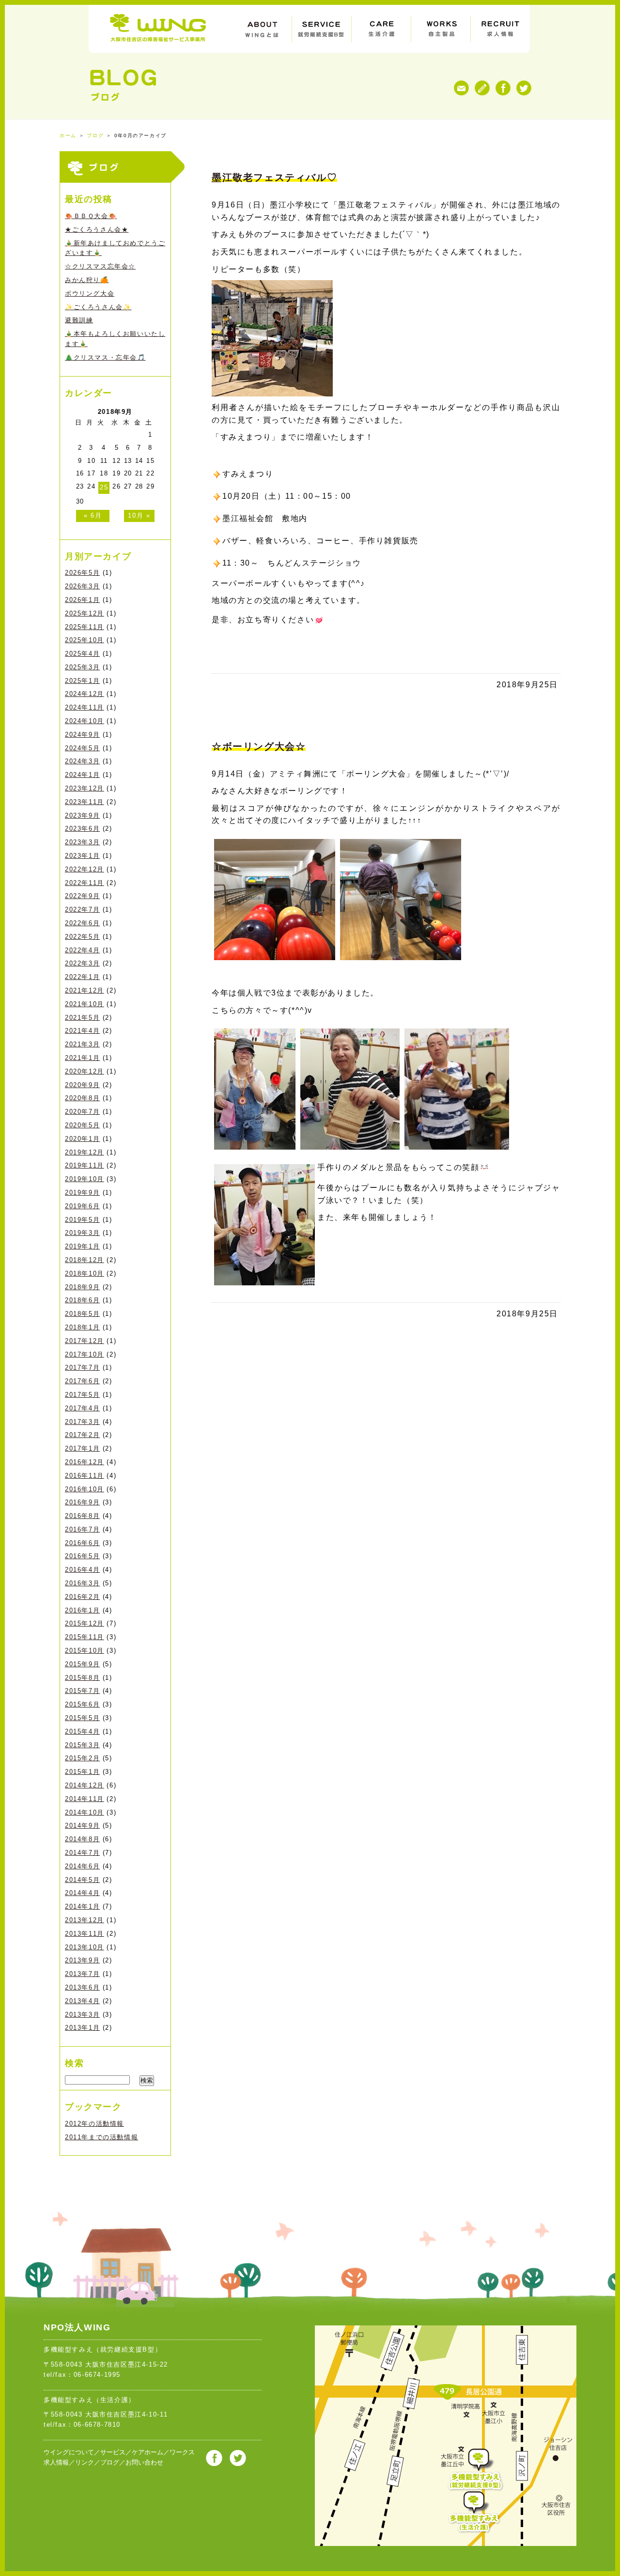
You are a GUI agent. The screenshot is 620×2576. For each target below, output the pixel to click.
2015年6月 (82, 1704)
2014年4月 (82, 1893)
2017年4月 (82, 1408)
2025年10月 (85, 640)
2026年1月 (82, 600)
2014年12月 (85, 1785)
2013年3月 (82, 2015)
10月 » (139, 515)
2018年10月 (85, 1273)
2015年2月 (82, 1758)
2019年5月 (82, 1220)
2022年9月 (82, 896)
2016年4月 (82, 1570)
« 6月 (93, 515)
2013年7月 (82, 1974)
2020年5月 (82, 1125)
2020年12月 (85, 1071)
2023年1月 (82, 856)
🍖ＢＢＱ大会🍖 (91, 216)
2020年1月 (82, 1139)
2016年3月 (82, 1583)
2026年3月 (82, 586)
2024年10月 (85, 721)
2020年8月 (82, 1098)
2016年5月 (82, 1556)
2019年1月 (82, 1246)
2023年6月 (82, 829)
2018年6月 (82, 1300)
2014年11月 (85, 1799)
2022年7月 (82, 909)
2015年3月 (82, 1745)
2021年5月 (82, 1018)
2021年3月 (82, 1044)
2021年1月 (82, 1058)
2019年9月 (82, 1193)
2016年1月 (82, 1610)
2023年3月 (82, 842)
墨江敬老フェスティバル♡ (274, 177)
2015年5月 (82, 1718)
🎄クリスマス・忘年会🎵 (105, 357)
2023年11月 (85, 802)
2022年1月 (82, 977)
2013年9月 (82, 1960)
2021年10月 (85, 1004)
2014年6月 (82, 1866)
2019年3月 (82, 1233)
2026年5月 (82, 573)
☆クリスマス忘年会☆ (100, 266)
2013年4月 (82, 2001)
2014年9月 (82, 1825)
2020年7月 (82, 1112)
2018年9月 (82, 1287)
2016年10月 (85, 1489)
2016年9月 (82, 1502)
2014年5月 (82, 1880)
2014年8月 (82, 1839)
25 (104, 487)
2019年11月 (85, 1165)
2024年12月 (85, 694)
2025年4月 (82, 654)
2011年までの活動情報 (101, 2137)
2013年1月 (82, 2028)
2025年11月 (85, 627)
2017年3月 (82, 1422)
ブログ (95, 135)
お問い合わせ (144, 2462)
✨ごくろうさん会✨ (98, 307)
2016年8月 (82, 1516)
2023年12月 (85, 788)
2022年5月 (82, 937)
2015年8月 (82, 1678)
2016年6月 (82, 1543)
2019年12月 (85, 1152)
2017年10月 (85, 1354)
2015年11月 (85, 1637)
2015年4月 (82, 1731)
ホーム (68, 135)
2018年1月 (82, 1327)
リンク (85, 2462)
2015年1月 (82, 1772)
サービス (113, 2452)
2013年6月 (82, 1987)
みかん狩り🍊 (87, 280)
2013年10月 (85, 1947)
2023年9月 (82, 815)
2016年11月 (85, 1476)
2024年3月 (82, 761)
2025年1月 (82, 681)
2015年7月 (82, 1691)
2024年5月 (82, 748)
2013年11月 (85, 1934)
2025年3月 (82, 667)
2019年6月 (82, 1206)
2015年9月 (82, 1664)
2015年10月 (85, 1651)
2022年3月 (82, 963)
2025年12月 (85, 613)
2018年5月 (82, 1314)
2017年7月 (82, 1367)
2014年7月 (82, 1853)
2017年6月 (82, 1381)
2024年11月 (85, 707)
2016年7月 (82, 1529)
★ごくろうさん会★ (97, 229)
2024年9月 (82, 735)
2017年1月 (82, 1448)
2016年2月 (82, 1597)
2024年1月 (82, 775)
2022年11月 (85, 883)
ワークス (182, 2452)
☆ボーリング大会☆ (259, 746)
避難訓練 (79, 320)
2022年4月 (82, 950)
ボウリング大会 (90, 293)
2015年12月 (85, 1623)
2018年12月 (85, 1260)
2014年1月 (82, 1906)
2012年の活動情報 (94, 2124)
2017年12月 (85, 1341)
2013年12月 (85, 1920)
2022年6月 (82, 923)
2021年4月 (82, 1031)
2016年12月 (85, 1462)
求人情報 (56, 2462)
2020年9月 (82, 1085)
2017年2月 (82, 1435)
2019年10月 (85, 1179)
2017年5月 (82, 1395)
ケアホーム (147, 2452)
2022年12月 (85, 869)
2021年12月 (85, 990)
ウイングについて (69, 2452)
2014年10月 (85, 1812)
